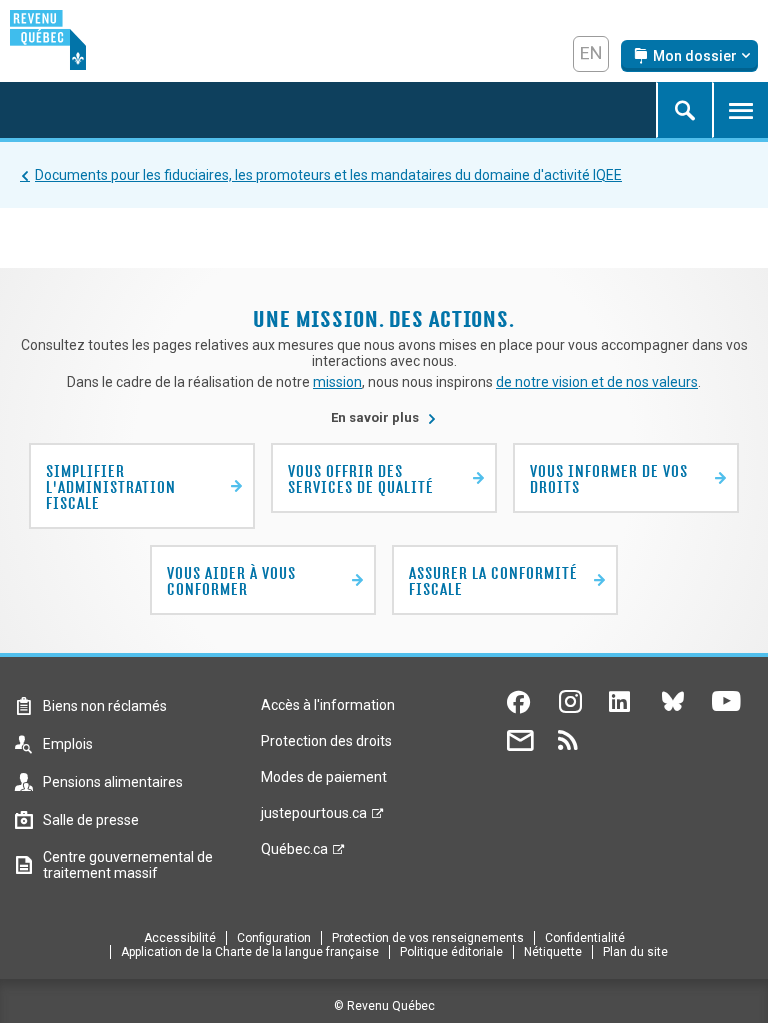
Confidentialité (585, 938)
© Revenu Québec (384, 1006)
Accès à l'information (328, 705)
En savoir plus (384, 417)
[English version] (591, 54)
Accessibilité (180, 938)
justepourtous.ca (314, 818)
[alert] (689, 56)
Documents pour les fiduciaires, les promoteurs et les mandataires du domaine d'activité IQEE (328, 175)
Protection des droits (326, 741)
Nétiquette (553, 952)
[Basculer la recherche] (684, 110)
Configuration (274, 938)
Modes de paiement (324, 777)
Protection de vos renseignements (428, 938)
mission (337, 382)
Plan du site (635, 952)
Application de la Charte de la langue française (250, 952)
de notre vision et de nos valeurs (597, 382)
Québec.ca (294, 854)
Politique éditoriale (451, 952)
